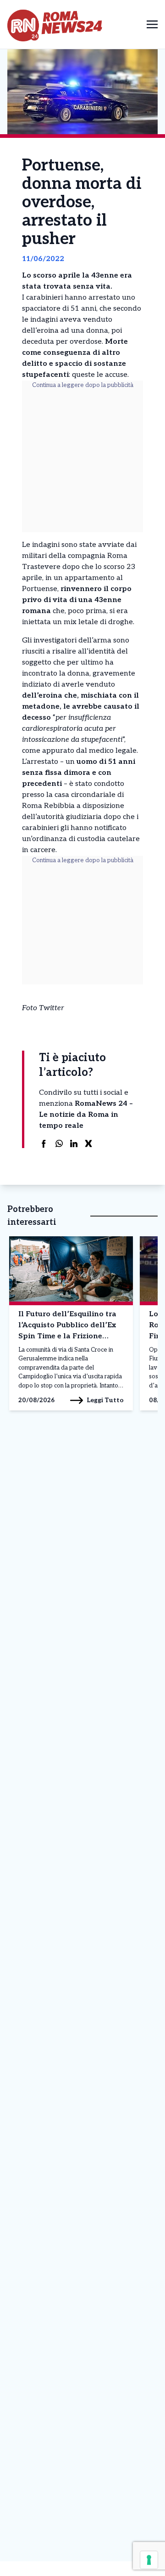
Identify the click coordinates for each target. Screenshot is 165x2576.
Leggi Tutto (105, 1400)
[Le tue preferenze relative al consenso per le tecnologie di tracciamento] (149, 2560)
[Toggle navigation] (152, 24)
